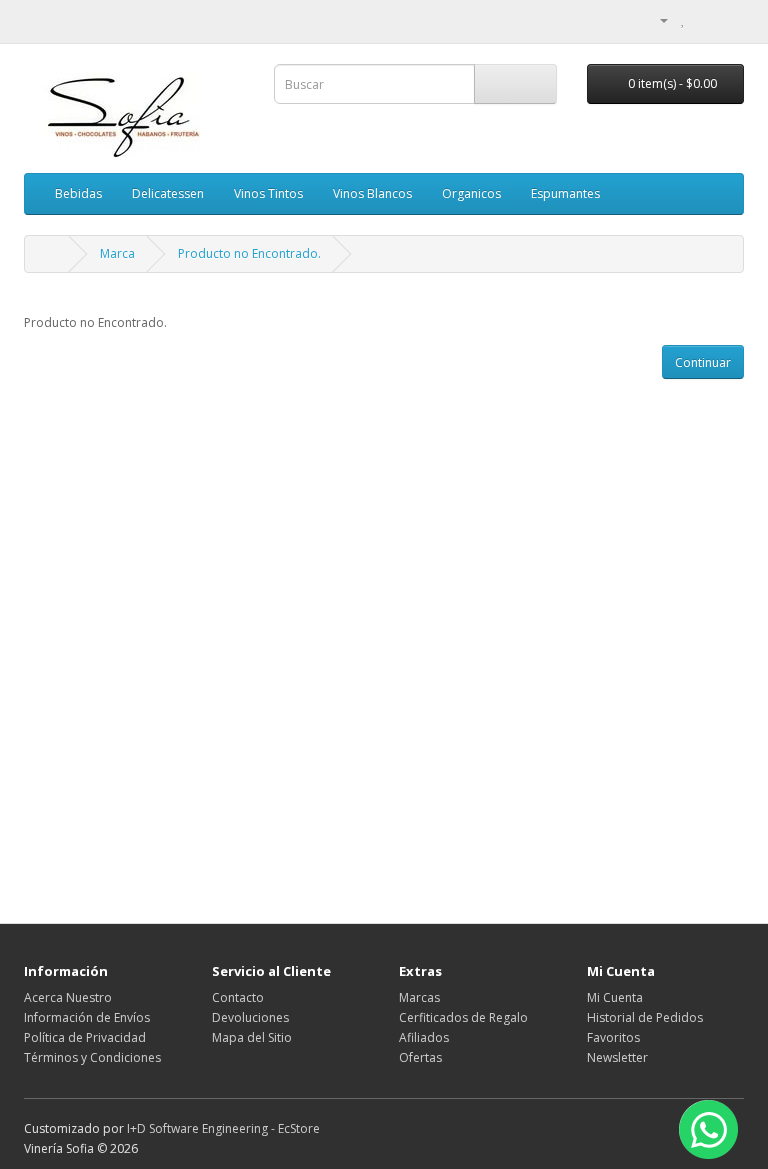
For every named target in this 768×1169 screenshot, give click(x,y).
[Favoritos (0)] (683, 19)
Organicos (471, 193)
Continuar (703, 362)
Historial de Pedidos (645, 1017)
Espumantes (565, 193)
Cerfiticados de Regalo (463, 1017)
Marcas (419, 997)
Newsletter (617, 1057)
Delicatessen (168, 193)
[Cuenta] (656, 19)
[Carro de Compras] (704, 19)
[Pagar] (728, 19)
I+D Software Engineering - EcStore (223, 1128)
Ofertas (420, 1057)
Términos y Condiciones (92, 1057)
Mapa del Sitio (252, 1037)
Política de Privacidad (85, 1037)
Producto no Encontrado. (249, 253)
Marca (117, 253)
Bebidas (78, 193)
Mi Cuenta (615, 997)
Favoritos (613, 1037)
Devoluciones (250, 1017)
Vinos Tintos (268, 193)
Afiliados (424, 1037)
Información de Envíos (87, 1017)
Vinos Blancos (372, 193)
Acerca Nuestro (68, 997)
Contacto (238, 997)
